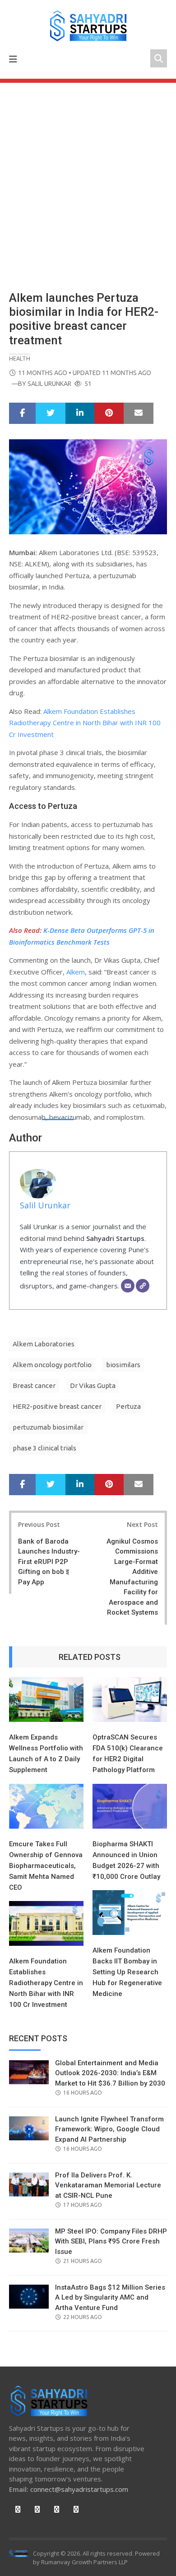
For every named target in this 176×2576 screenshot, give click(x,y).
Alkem (76, 972)
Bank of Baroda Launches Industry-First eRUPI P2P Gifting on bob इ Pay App (49, 1562)
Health (20, 358)
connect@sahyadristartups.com (79, 2489)
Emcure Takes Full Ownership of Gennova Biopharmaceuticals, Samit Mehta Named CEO (46, 1866)
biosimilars (123, 1365)
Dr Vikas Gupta (93, 1385)
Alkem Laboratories (44, 1344)
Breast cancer (34, 1385)
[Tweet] (51, 413)
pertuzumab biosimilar (48, 1427)
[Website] (143, 1286)
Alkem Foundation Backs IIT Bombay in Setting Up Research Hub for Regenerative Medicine (127, 1972)
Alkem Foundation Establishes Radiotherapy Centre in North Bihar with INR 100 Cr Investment (85, 723)
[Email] (128, 1286)
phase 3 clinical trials (44, 1448)
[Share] (22, 413)
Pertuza (128, 1406)
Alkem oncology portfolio (52, 1365)
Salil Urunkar (49, 384)
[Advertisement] (88, 176)
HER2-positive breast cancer (57, 1406)
